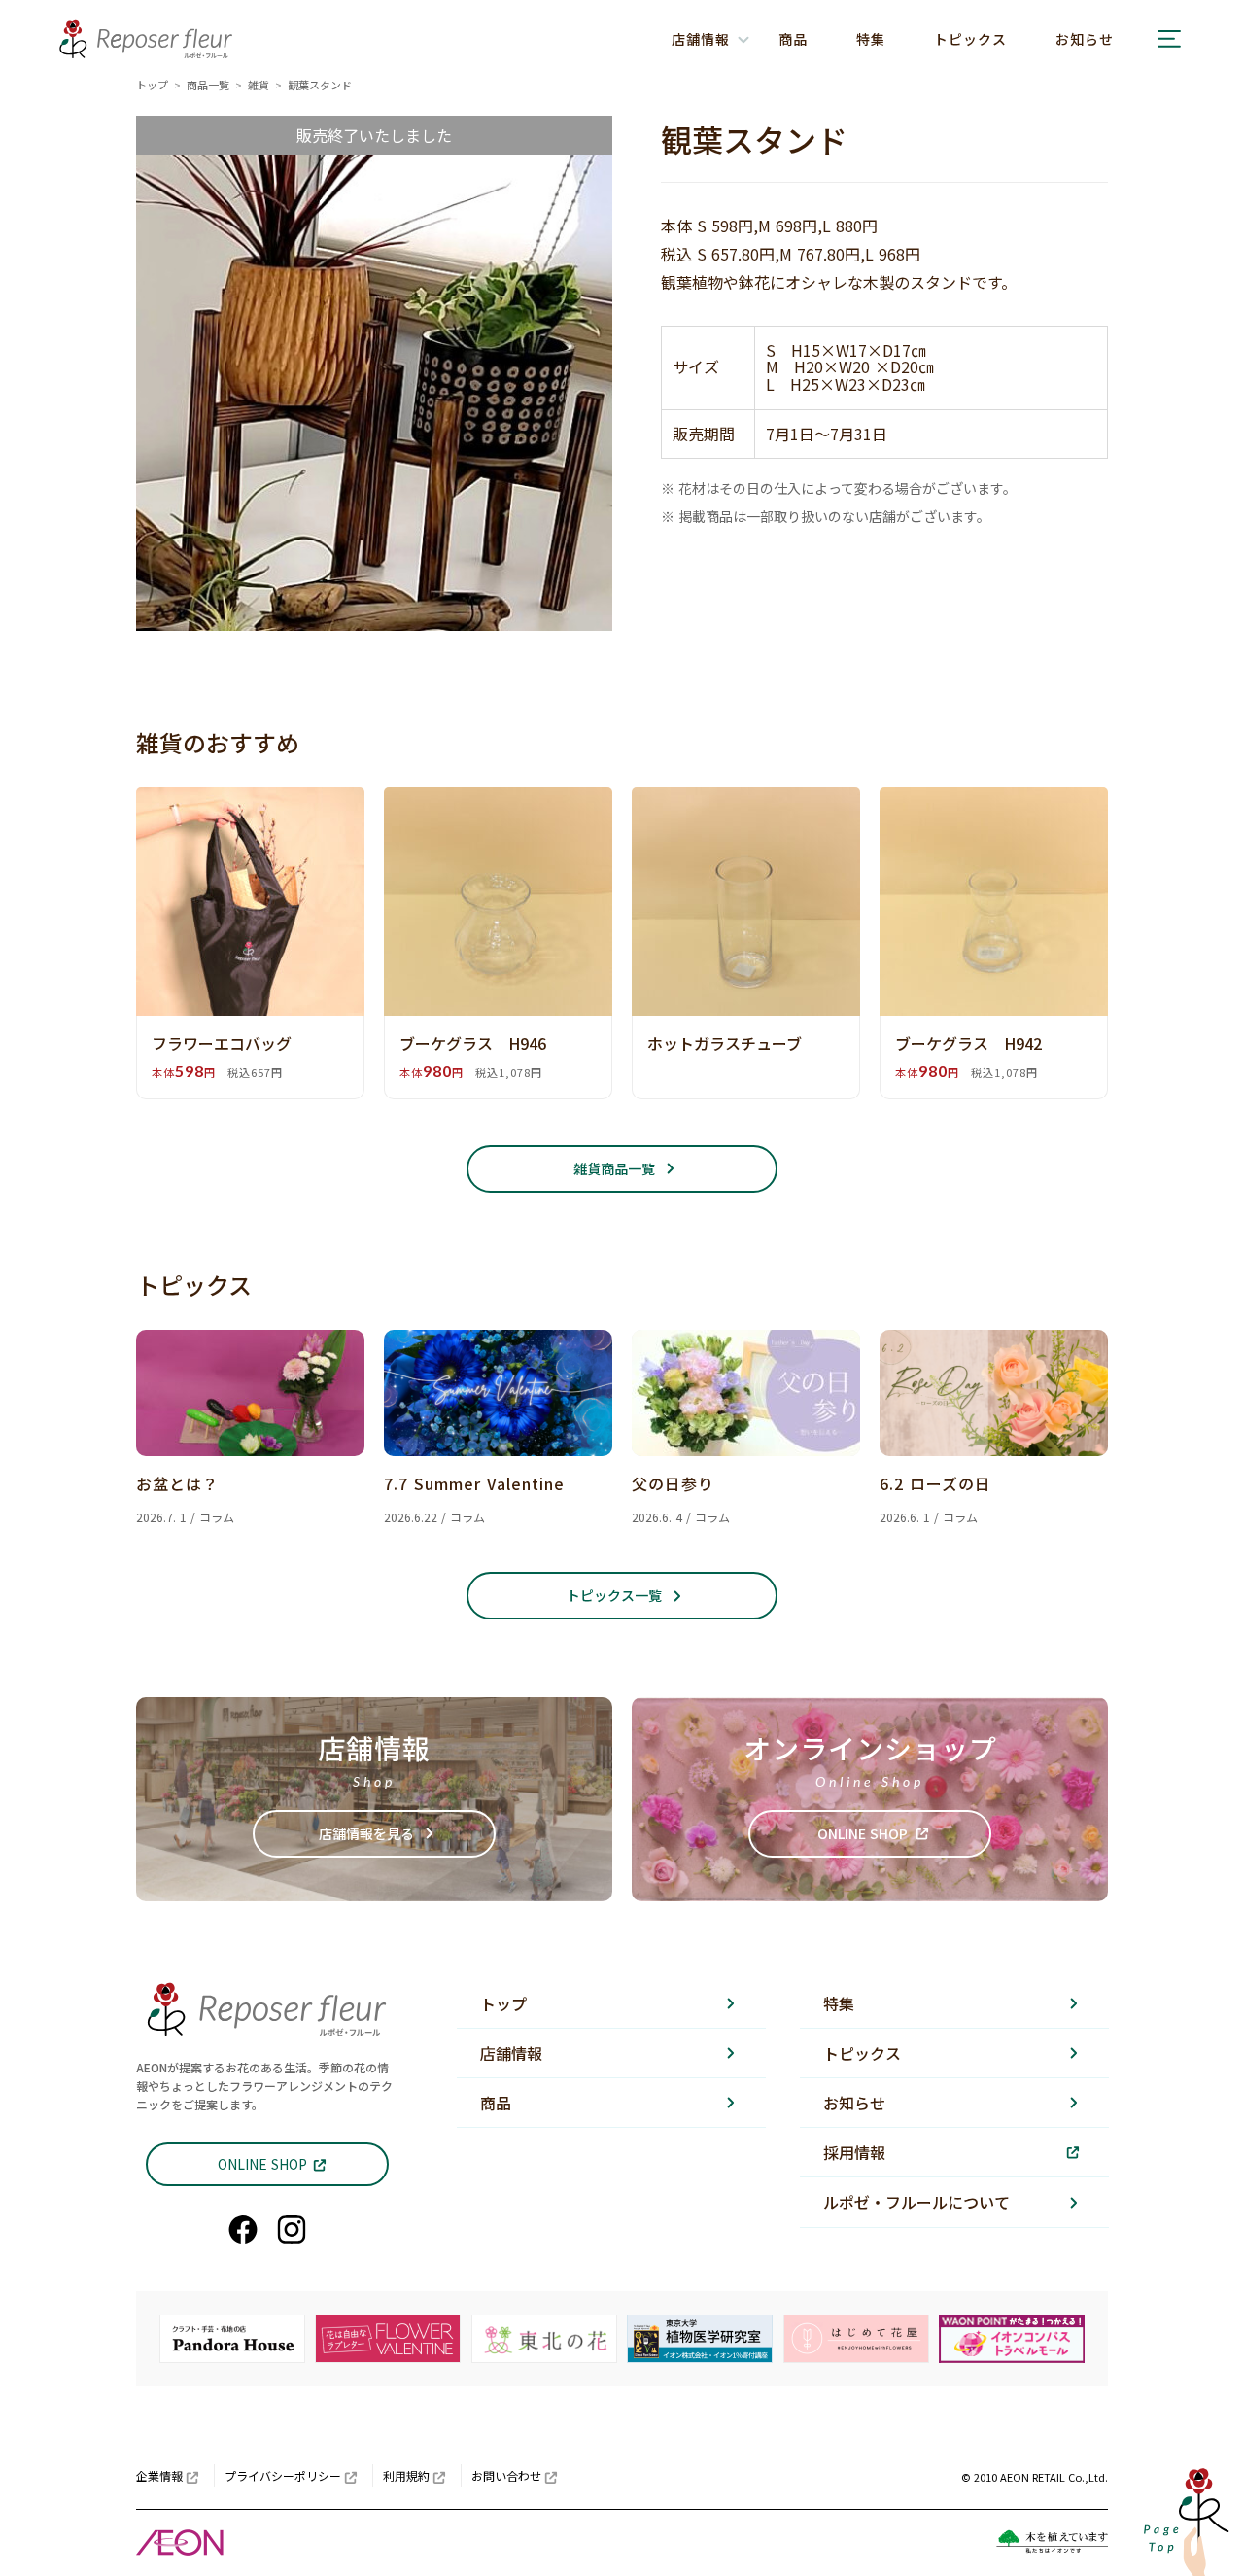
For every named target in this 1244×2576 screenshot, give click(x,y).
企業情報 (159, 2475)
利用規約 (406, 2475)
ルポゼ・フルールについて (916, 2202)
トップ (152, 85)
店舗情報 (511, 2053)
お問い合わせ (506, 2475)
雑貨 (259, 85)
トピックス (970, 39)
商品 (793, 39)
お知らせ (1085, 39)
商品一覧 (208, 85)
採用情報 (854, 2152)
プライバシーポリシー (283, 2475)
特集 (871, 39)
